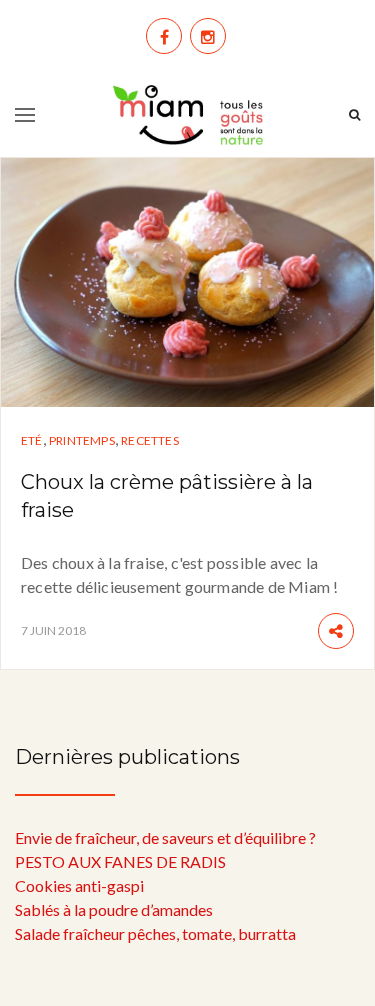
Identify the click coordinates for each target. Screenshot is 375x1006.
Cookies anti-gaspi (79, 885)
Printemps (82, 440)
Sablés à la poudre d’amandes (114, 909)
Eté (32, 440)
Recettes (150, 440)
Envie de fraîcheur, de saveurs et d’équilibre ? (165, 837)
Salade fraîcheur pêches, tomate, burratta (155, 933)
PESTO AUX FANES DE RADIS (120, 861)
